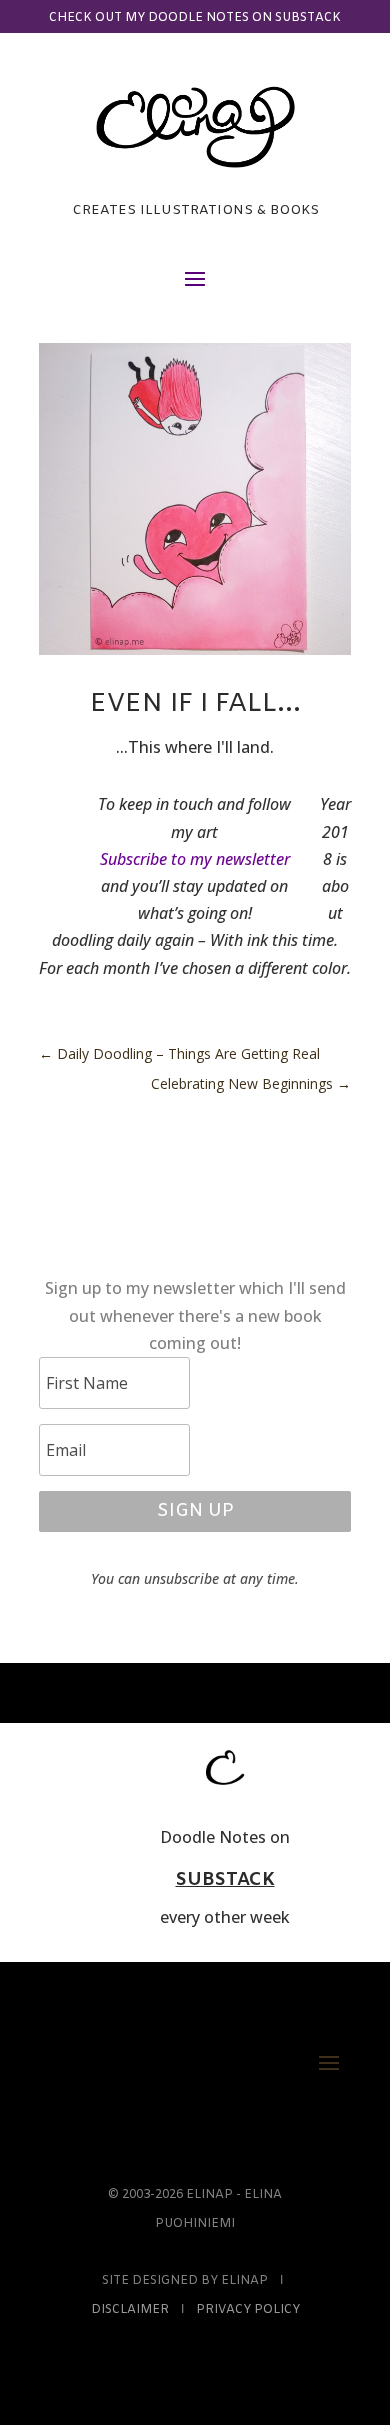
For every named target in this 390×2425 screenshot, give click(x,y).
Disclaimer (130, 2310)
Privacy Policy (248, 2310)
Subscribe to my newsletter (195, 859)
